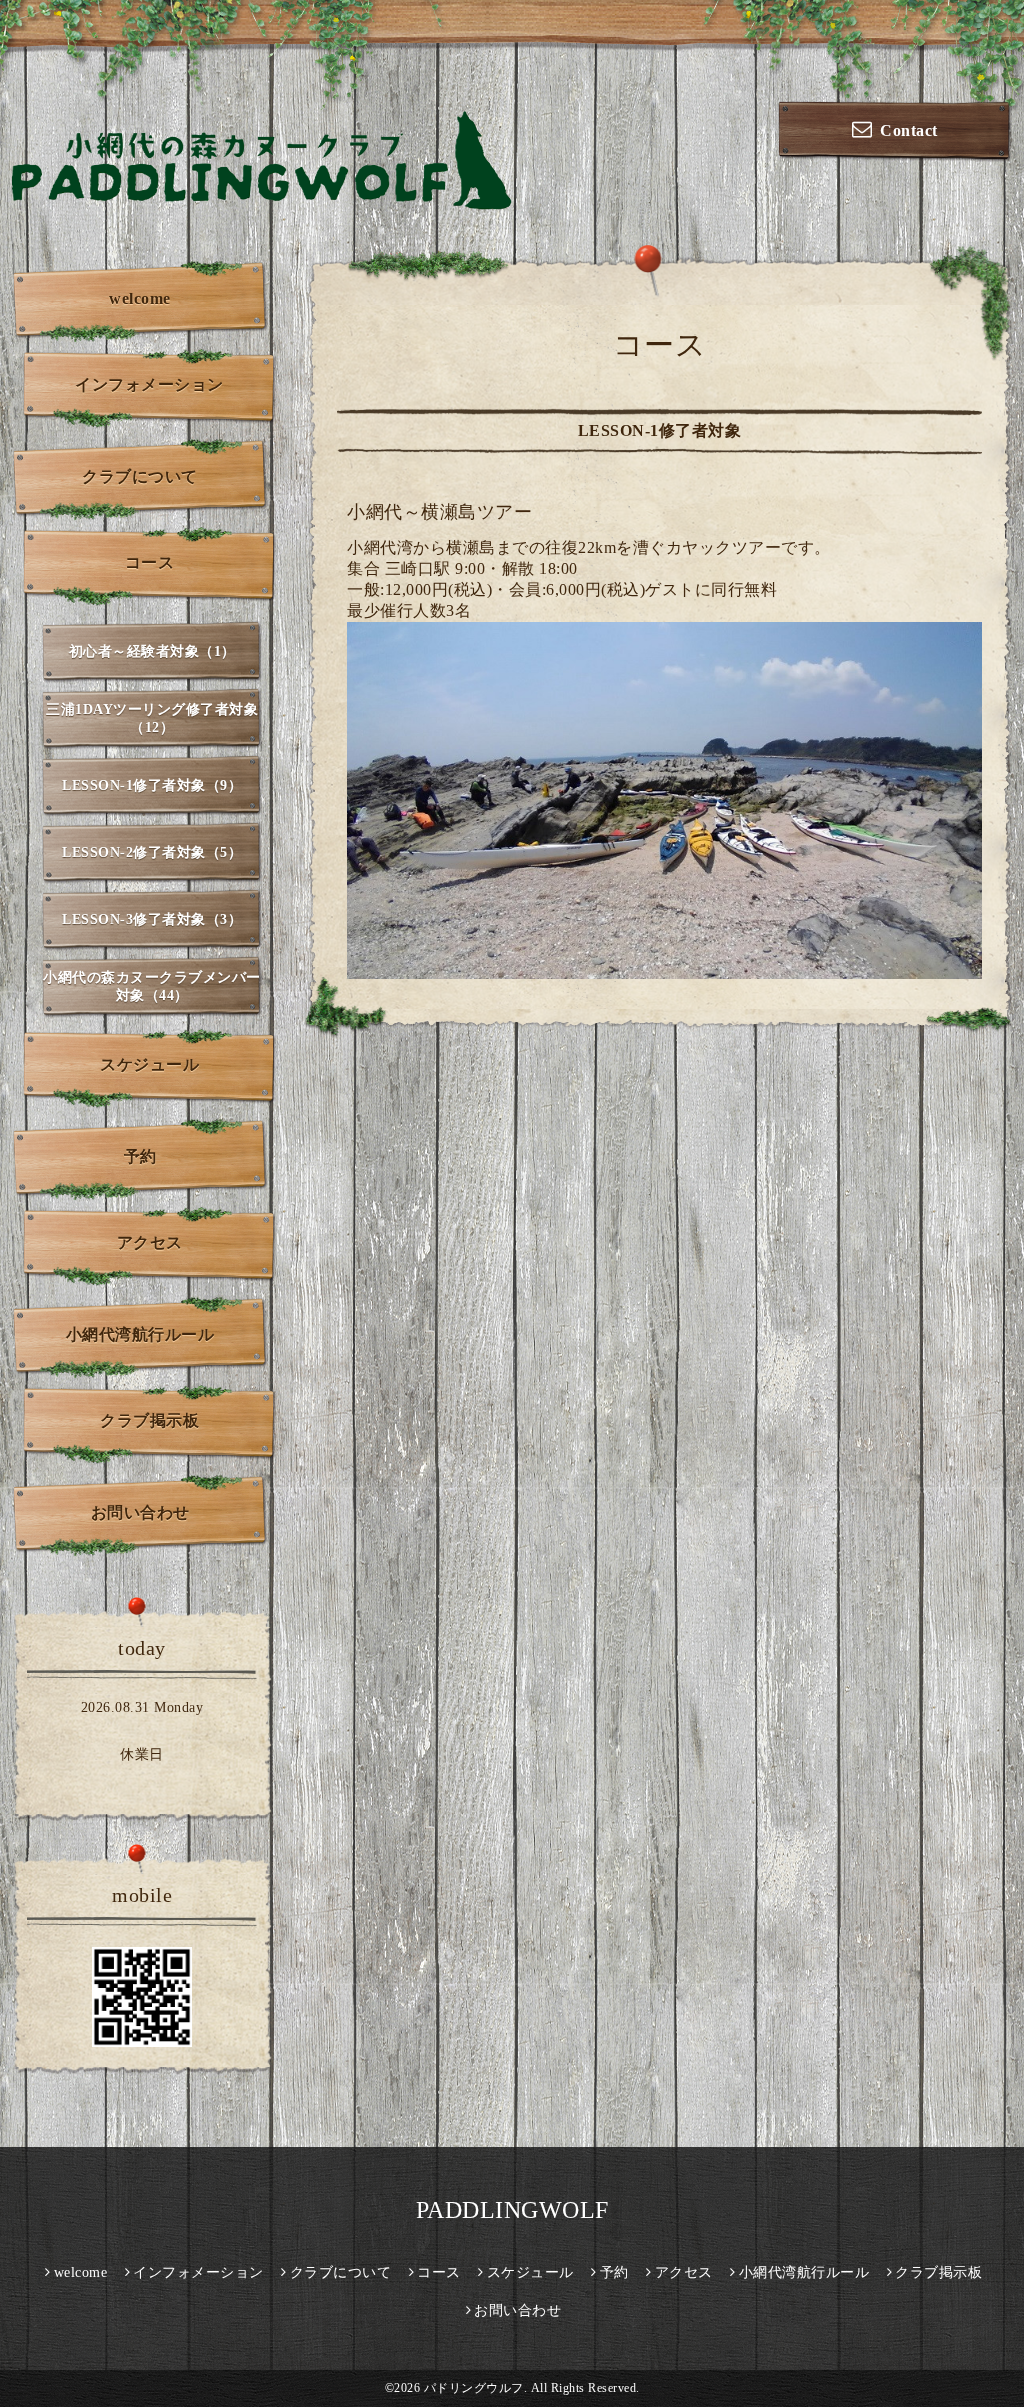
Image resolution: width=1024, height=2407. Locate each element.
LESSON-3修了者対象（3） (152, 919)
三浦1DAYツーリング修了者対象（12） (152, 718)
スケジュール (149, 1064)
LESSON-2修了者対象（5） (152, 852)
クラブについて (140, 476)
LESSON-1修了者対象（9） (152, 785)
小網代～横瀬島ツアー (439, 512)
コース (150, 562)
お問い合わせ (140, 1512)
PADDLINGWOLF (512, 2210)
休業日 (142, 1754)
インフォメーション (149, 384)
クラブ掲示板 (149, 1420)
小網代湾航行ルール (140, 1334)
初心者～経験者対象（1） (152, 651)
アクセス (150, 1242)
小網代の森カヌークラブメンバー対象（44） (152, 986)
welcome (140, 298)
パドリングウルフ (474, 2388)
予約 (140, 1156)
